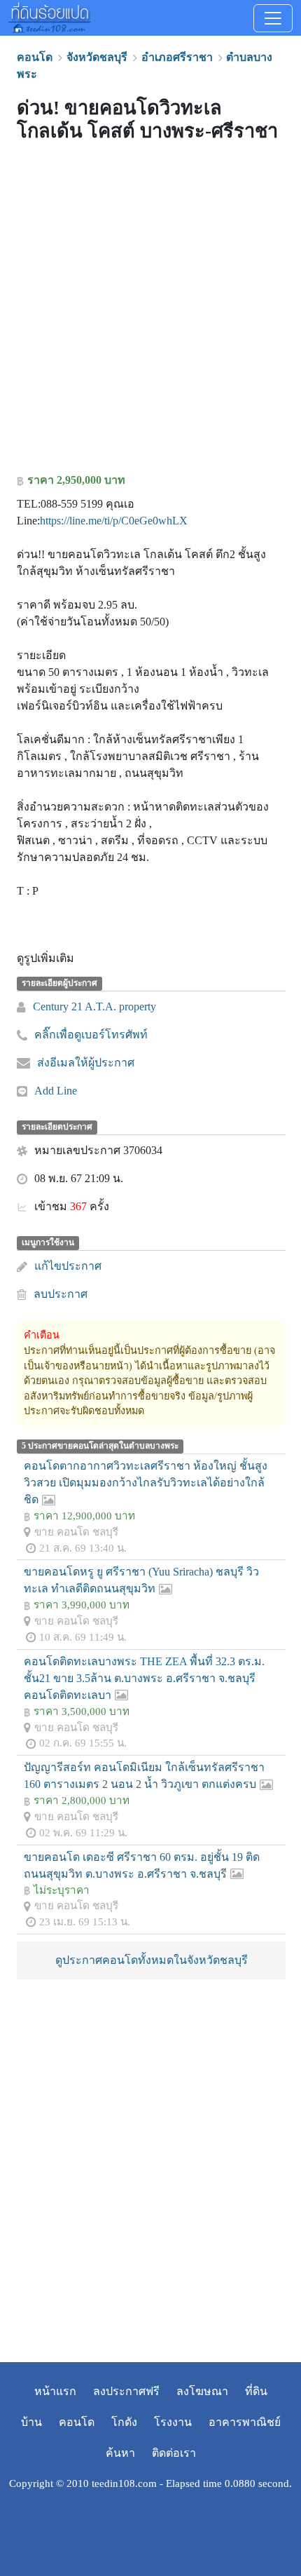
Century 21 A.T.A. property (94, 1006)
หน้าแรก (55, 2391)
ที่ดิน (256, 2391)
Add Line (56, 1091)
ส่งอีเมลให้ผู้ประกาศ (86, 1063)
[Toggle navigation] (273, 18)
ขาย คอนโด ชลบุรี (76, 1532)
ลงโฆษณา (202, 2391)
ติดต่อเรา (174, 2453)
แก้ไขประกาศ (68, 1266)
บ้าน (31, 2422)
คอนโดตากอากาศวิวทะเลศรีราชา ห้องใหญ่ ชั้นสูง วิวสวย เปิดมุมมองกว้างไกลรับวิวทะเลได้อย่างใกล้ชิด (146, 1483)
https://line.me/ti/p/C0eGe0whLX (114, 521)
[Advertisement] (150, 311)
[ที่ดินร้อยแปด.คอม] (49, 16)
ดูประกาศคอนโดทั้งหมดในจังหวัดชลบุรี (152, 1960)
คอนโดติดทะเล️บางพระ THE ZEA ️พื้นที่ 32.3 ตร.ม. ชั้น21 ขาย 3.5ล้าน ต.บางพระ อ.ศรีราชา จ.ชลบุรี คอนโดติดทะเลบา (144, 1678)
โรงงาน (173, 2422)
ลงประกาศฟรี (126, 2391)
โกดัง (124, 2422)
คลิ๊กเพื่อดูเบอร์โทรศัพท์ (91, 1035)
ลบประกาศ (61, 1294)
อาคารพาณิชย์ (245, 2422)
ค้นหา (120, 2453)
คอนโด (77, 2422)
